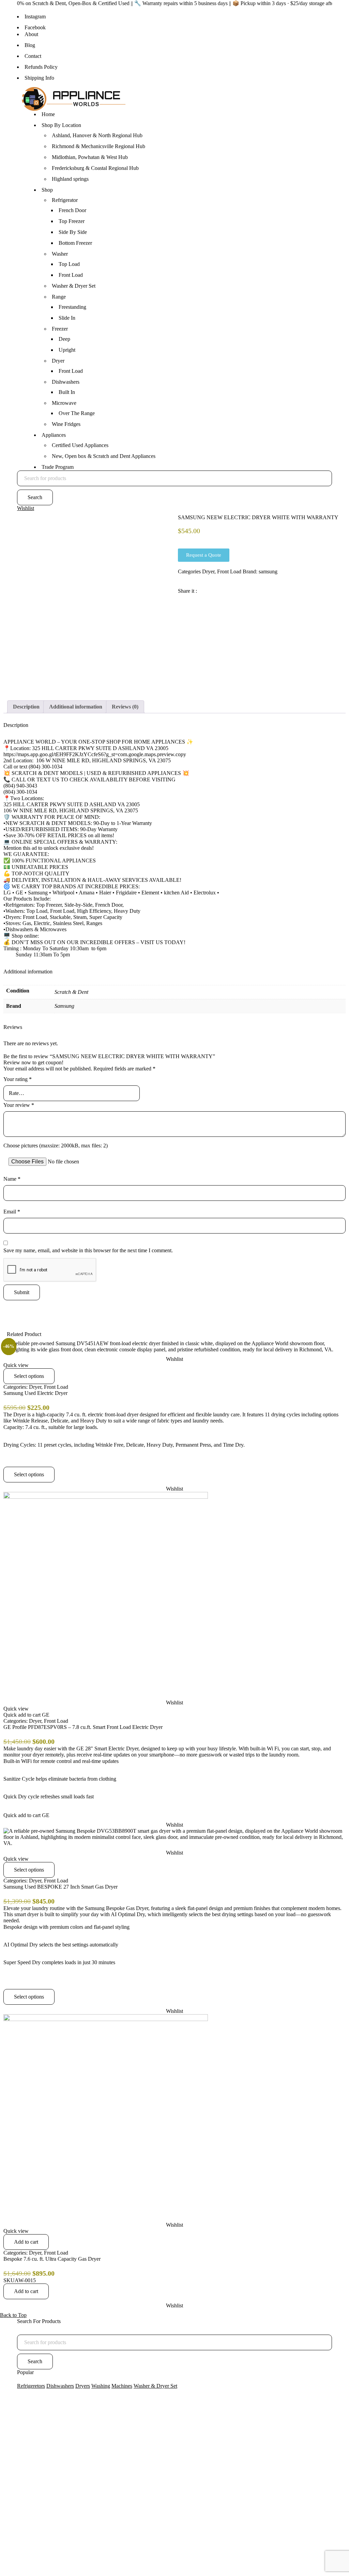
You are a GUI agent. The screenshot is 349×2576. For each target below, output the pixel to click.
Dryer (208, 571)
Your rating (18, 1079)
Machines (122, 2386)
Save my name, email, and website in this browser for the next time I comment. (88, 1250)
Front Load (229, 571)
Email (12, 1212)
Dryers (83, 2386)
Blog (30, 45)
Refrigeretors (31, 2386)
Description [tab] (26, 707)
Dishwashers (60, 2386)
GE (46, 1715)
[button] (26, 2242)
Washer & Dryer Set (155, 2386)
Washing (101, 2386)
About (31, 34)
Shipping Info (39, 78)
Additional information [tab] (76, 707)
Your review (19, 1105)
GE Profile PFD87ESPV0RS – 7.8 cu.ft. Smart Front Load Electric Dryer (83, 1727)
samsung (268, 571)
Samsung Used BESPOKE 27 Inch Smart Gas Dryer (60, 1887)
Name (12, 1179)
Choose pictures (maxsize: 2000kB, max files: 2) (56, 1146)
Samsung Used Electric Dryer (35, 1393)
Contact (33, 56)
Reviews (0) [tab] (125, 707)
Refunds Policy (41, 67)
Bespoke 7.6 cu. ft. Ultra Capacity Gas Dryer (52, 2259)
